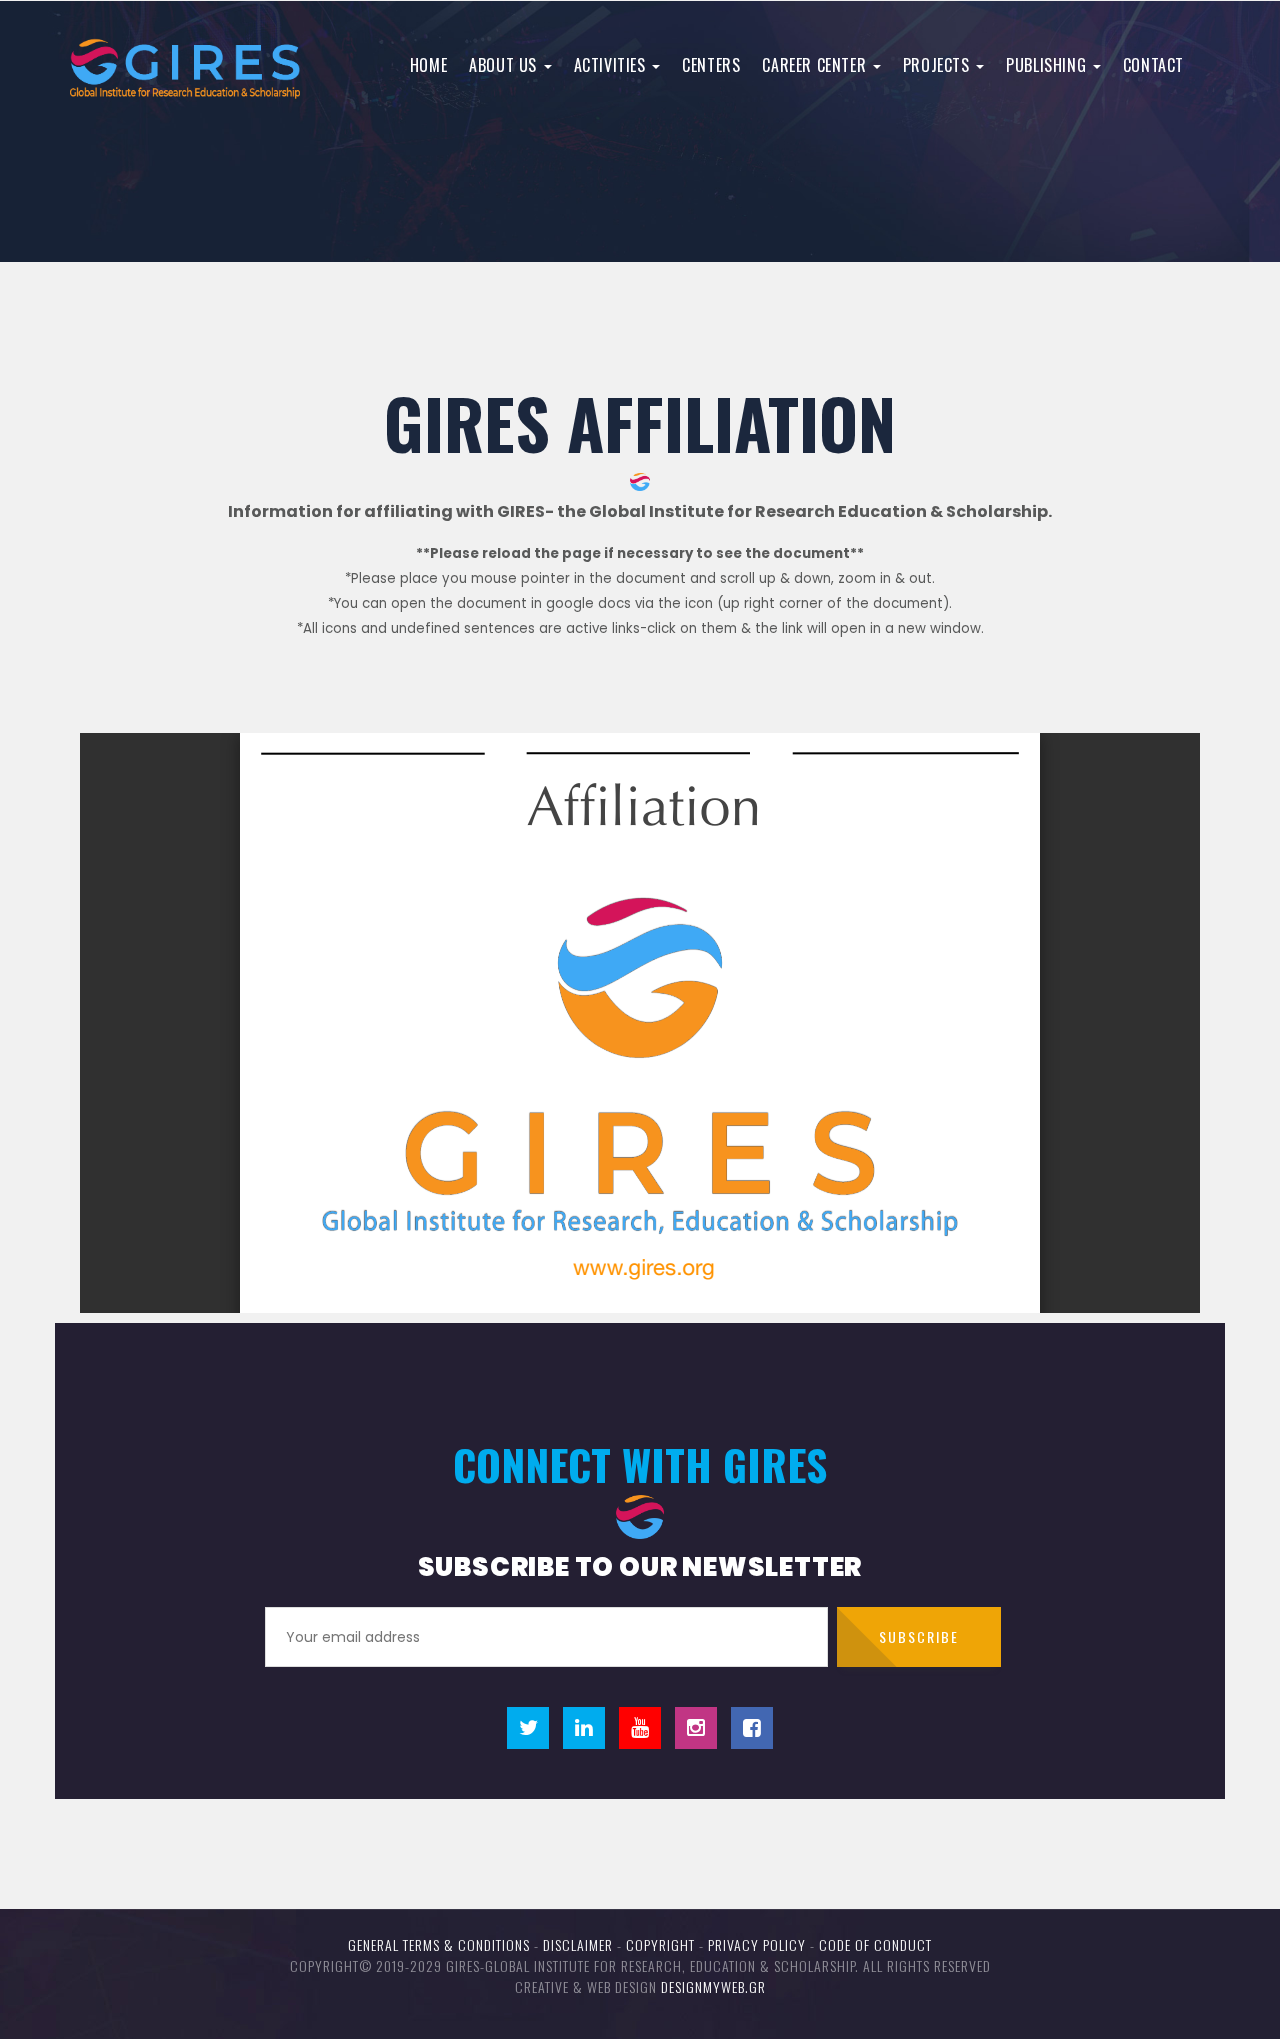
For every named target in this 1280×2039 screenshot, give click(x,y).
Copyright (660, 1944)
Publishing (1048, 65)
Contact (1153, 65)
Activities (612, 65)
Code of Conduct (875, 1944)
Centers (711, 65)
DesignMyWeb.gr (713, 1986)
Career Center (816, 65)
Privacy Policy (757, 1944)
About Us (505, 65)
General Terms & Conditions (439, 1944)
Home (428, 65)
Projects (938, 65)
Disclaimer (578, 1944)
